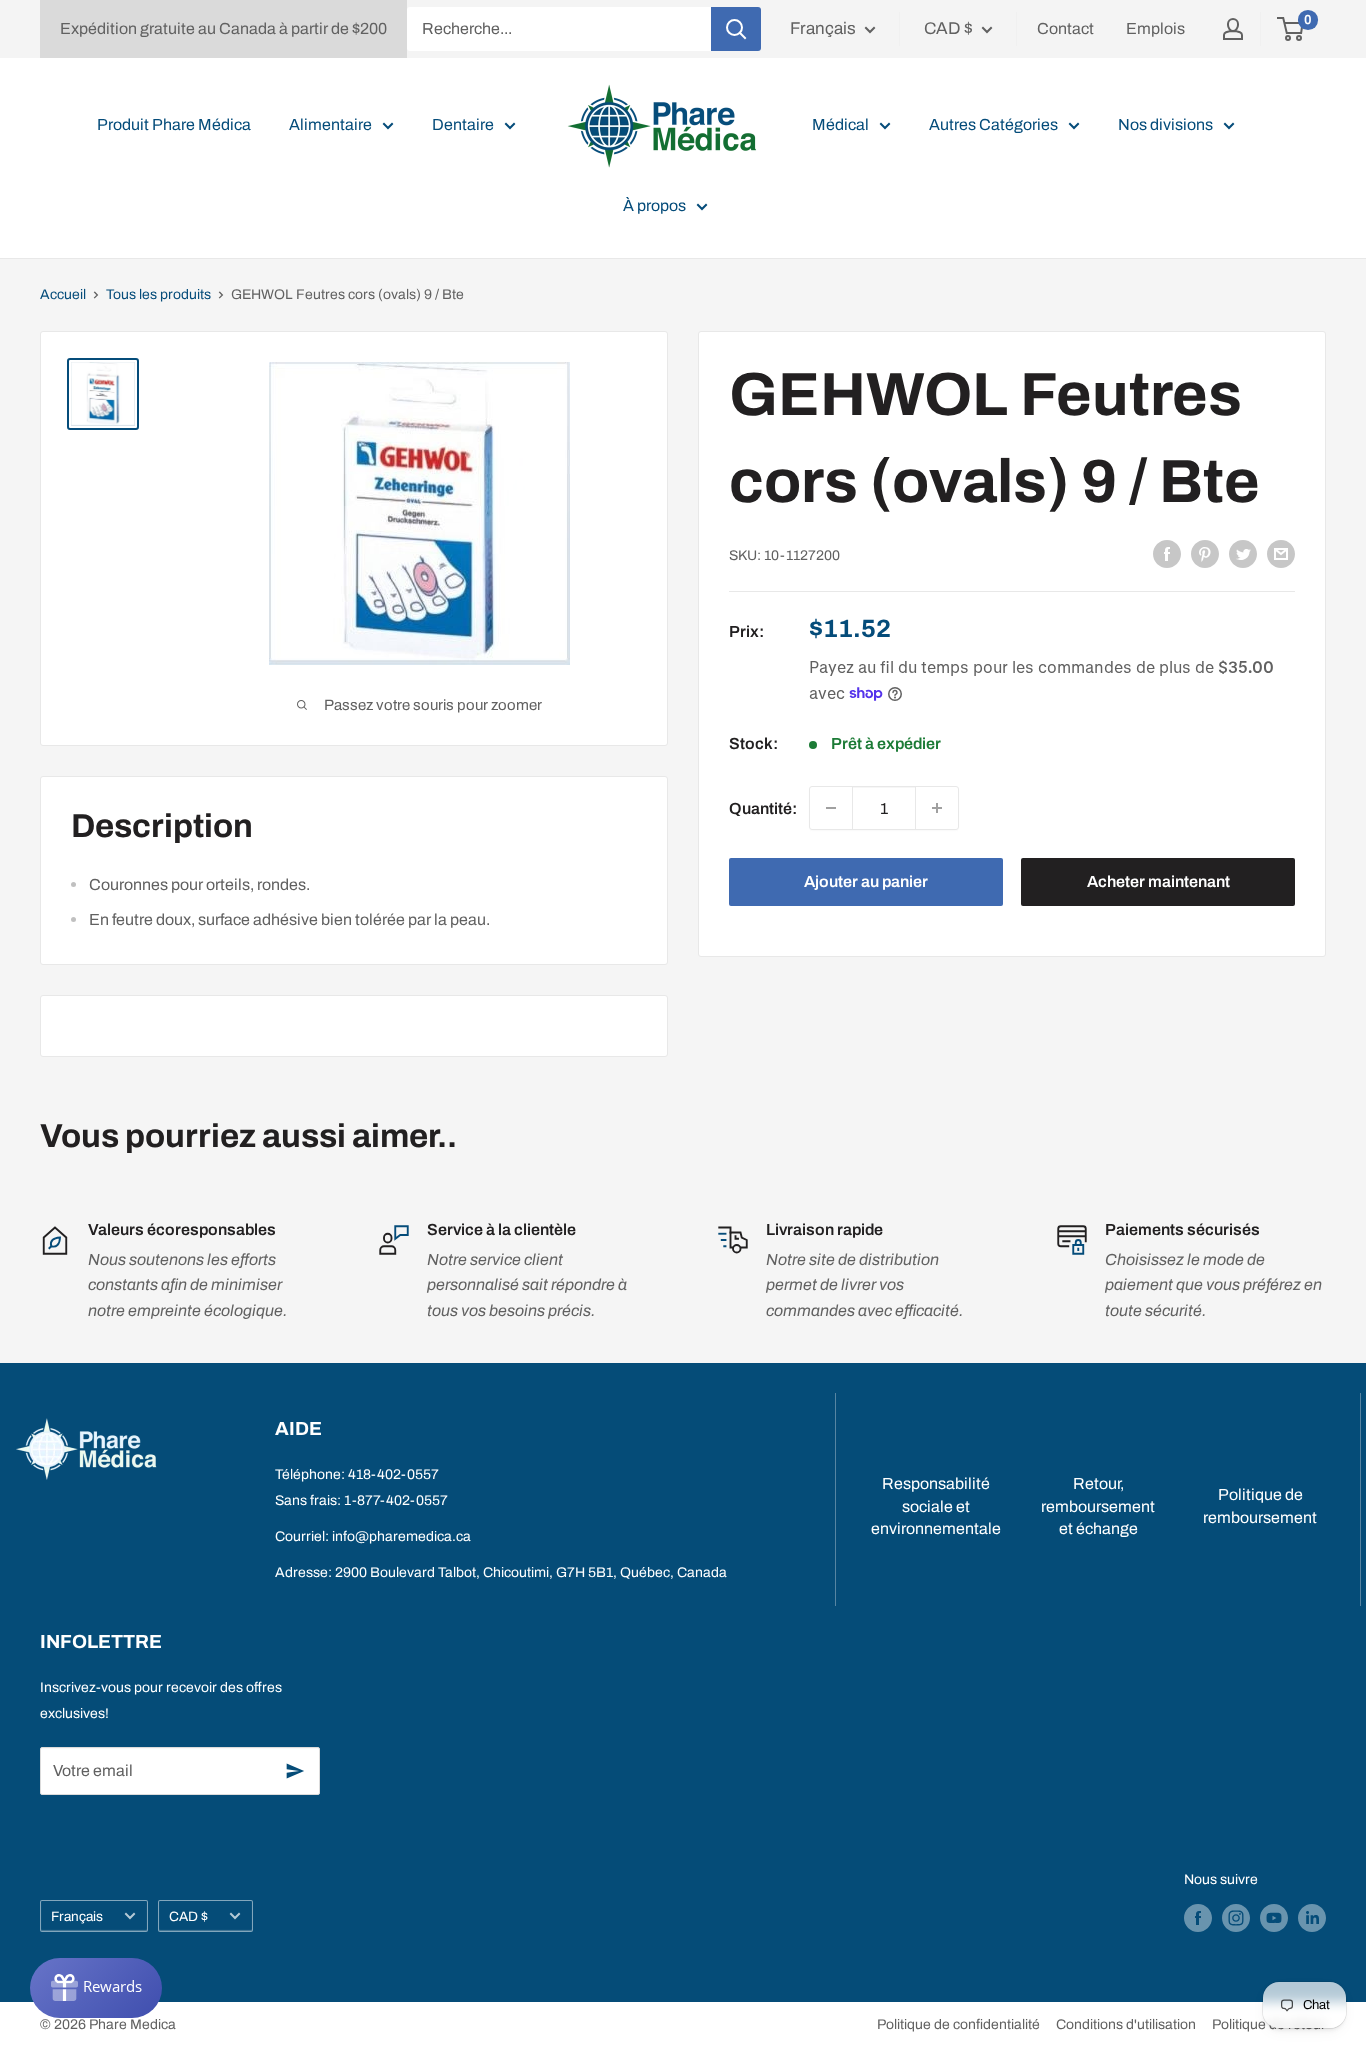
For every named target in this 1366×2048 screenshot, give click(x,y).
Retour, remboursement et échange (1098, 1506)
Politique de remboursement (1260, 1505)
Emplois (1155, 28)
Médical (840, 124)
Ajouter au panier (866, 881)
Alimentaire (330, 124)
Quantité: (763, 807)
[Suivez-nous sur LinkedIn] (1312, 1918)
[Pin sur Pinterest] (1205, 554)
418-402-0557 (393, 1474)
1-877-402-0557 (396, 1500)
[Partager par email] (1281, 554)
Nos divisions (1165, 124)
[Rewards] (96, 1988)
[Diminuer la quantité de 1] (831, 808)
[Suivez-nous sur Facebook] (1198, 1918)
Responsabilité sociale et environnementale (936, 1506)
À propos (654, 205)
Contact (1065, 28)
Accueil (63, 294)
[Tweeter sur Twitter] (1243, 554)
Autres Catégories (993, 124)
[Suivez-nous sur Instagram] (1236, 1918)
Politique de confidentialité (958, 2024)
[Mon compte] (1233, 29)
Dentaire (463, 124)
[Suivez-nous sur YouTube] (1274, 1918)
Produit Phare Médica (174, 124)
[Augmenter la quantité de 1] (937, 808)
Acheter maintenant (1158, 881)
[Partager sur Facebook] (1167, 554)
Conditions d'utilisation (1126, 2024)
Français (77, 1916)
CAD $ (188, 1916)
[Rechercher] (736, 29)
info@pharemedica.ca (401, 1536)
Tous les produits (158, 294)
